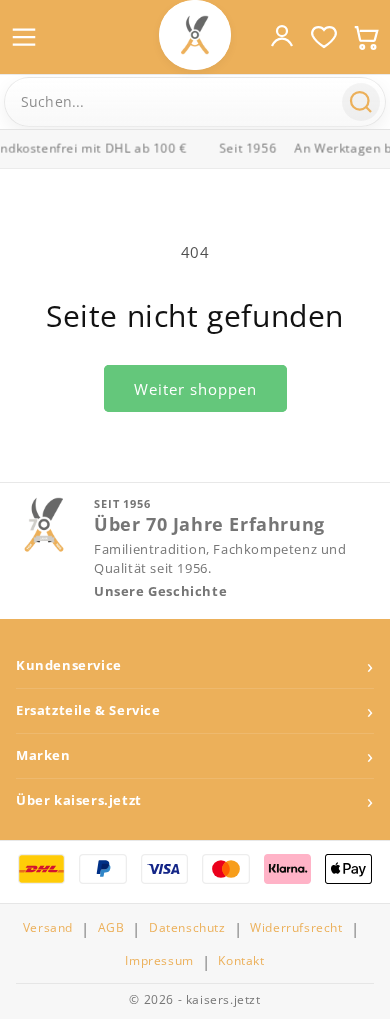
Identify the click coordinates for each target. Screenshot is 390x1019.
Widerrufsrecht (296, 928)
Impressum (159, 961)
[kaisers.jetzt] (195, 35)
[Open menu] (24, 37)
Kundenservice (69, 665)
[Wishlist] (324, 37)
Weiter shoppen (195, 389)
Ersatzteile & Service (88, 710)
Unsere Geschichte (160, 591)
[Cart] (366, 37)
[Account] (282, 36)
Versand (48, 928)
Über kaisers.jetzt (79, 800)
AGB (111, 928)
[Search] (361, 102)
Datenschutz (187, 928)
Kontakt (241, 961)
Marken (43, 755)
